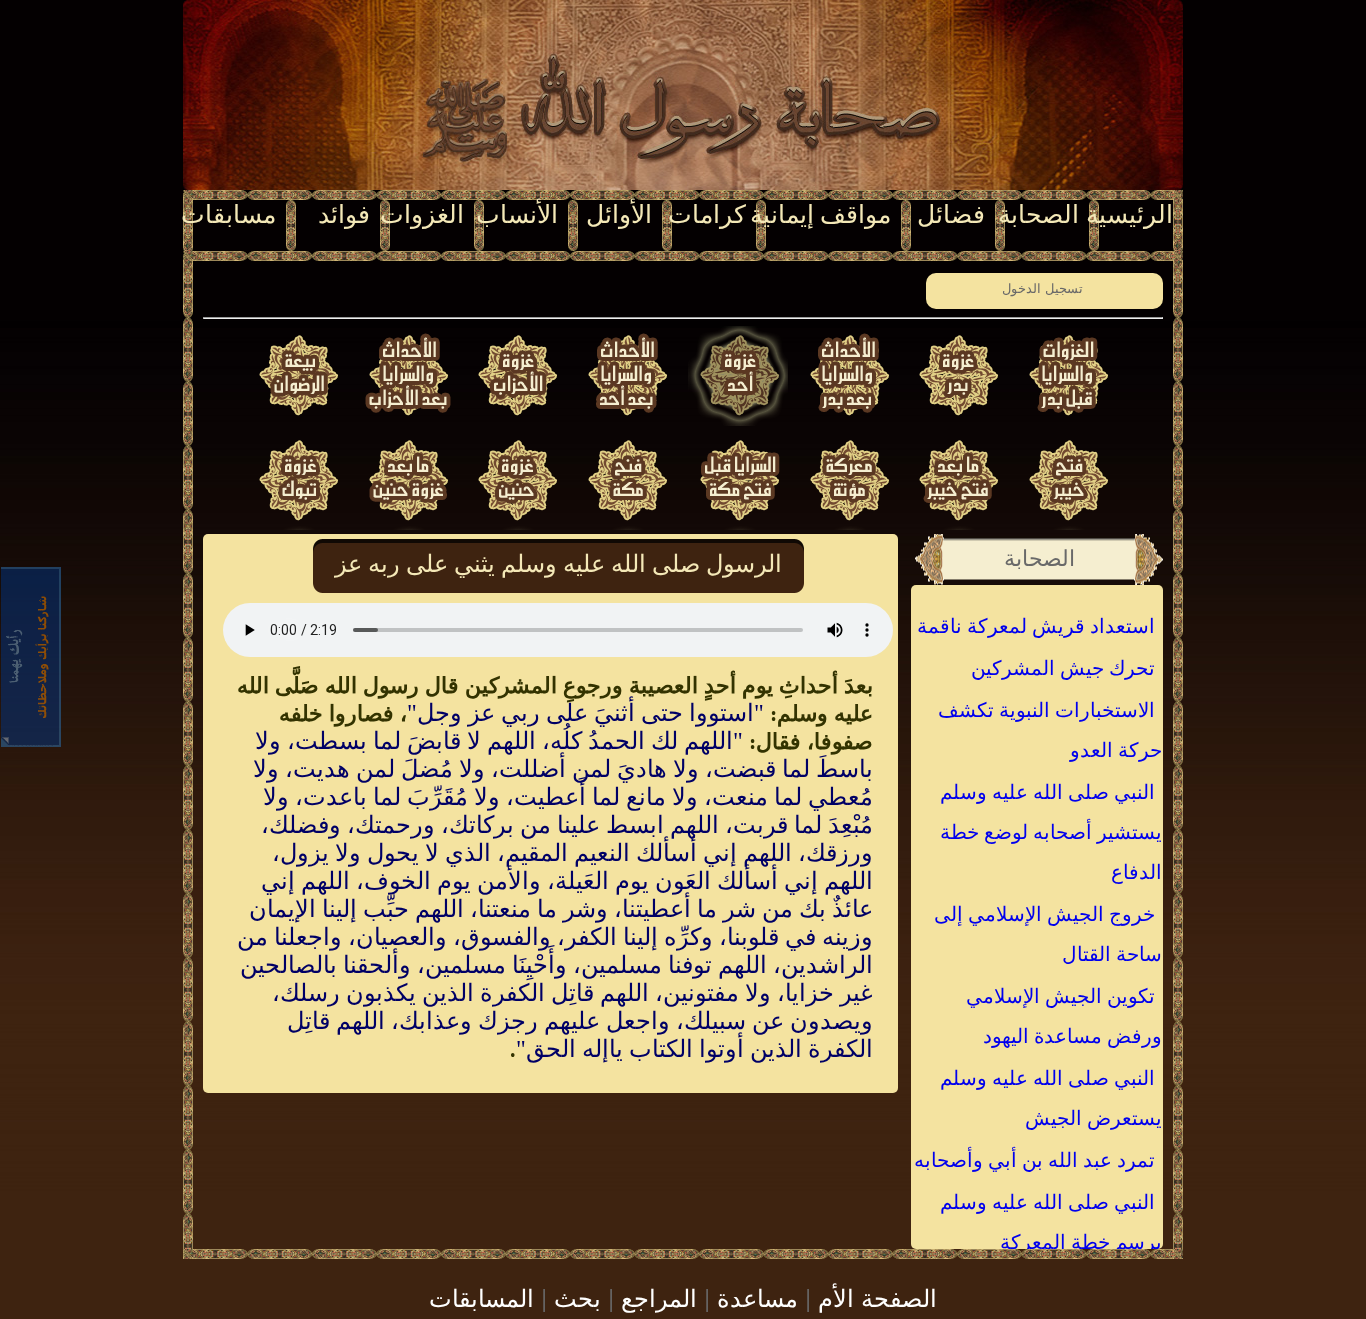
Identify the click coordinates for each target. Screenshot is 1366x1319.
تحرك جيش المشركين (1063, 668)
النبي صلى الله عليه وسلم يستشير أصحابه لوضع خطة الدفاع (1051, 832)
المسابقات (481, 1296)
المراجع (659, 1296)
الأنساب (517, 214)
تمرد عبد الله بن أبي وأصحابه (1034, 1160)
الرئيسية (1129, 214)
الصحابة (1038, 214)
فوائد (344, 214)
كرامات (707, 214)
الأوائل (619, 214)
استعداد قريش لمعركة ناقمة (1036, 626)
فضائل (951, 214)
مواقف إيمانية (820, 214)
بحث (577, 1296)
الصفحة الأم (877, 1296)
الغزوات (422, 214)
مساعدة (757, 1296)
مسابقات (228, 214)
